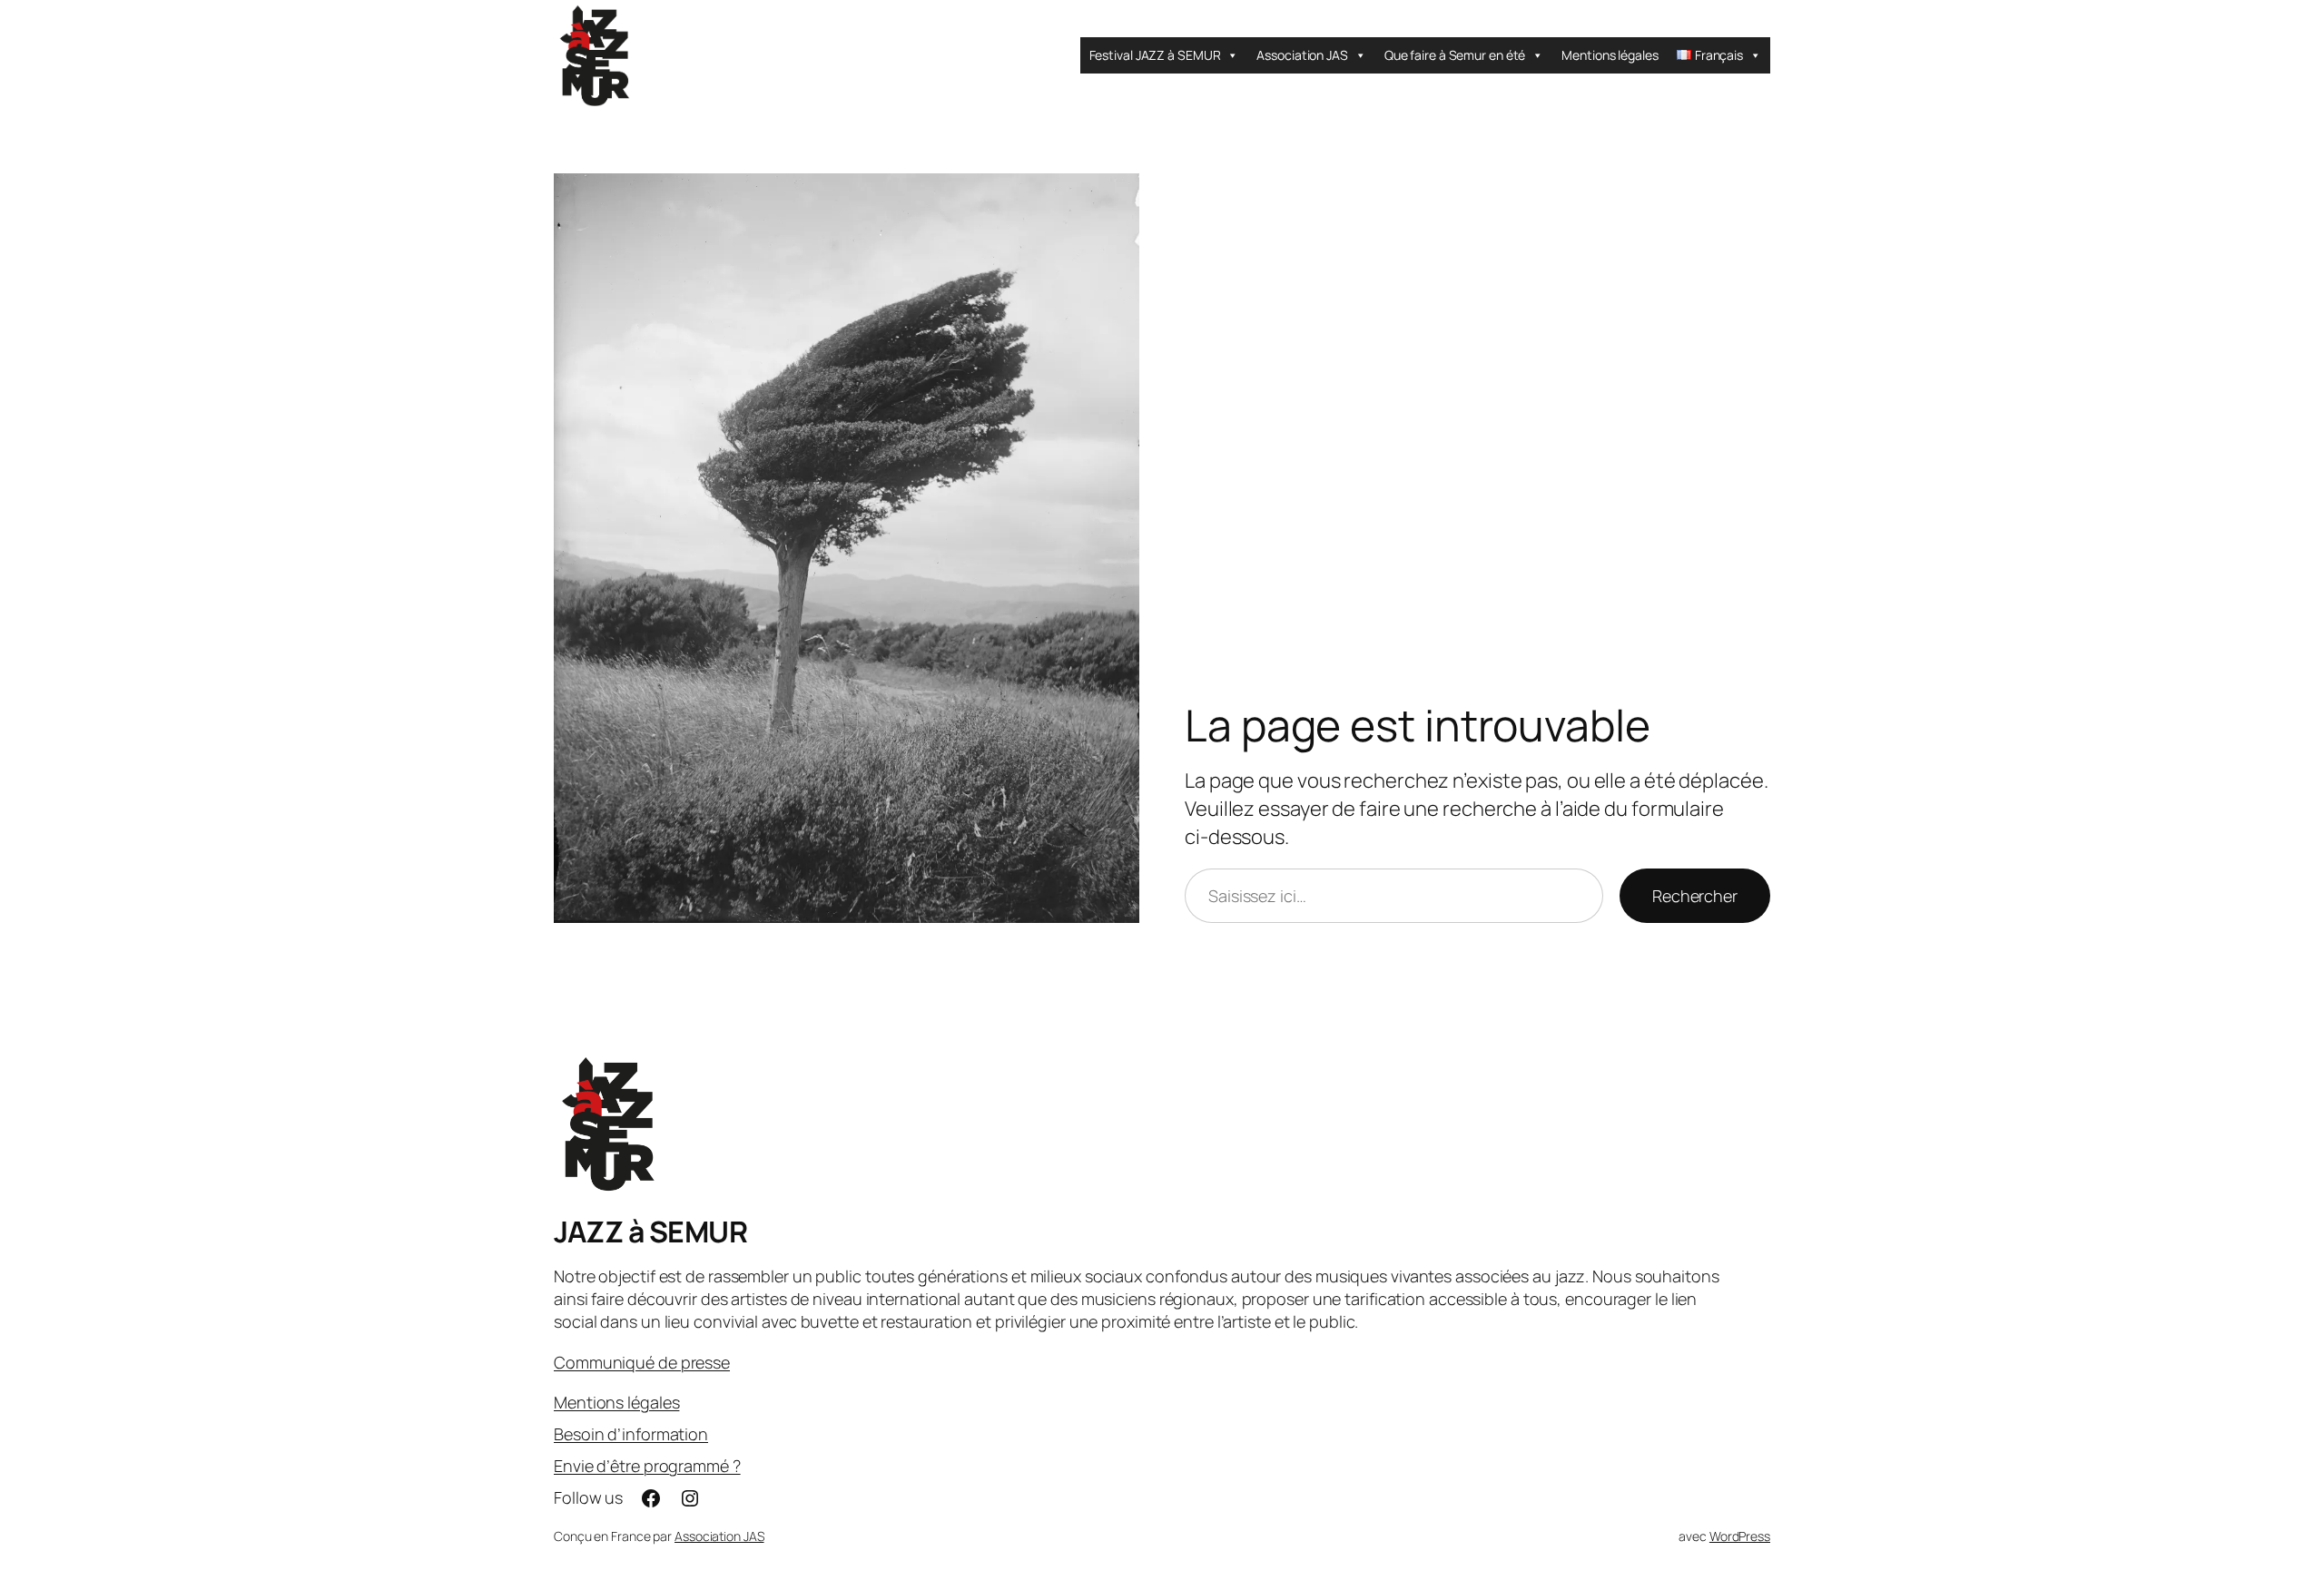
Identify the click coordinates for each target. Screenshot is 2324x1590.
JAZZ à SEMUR (650, 1232)
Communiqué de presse (642, 1362)
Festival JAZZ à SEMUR (1155, 55)
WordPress (1740, 1536)
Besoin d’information (631, 1434)
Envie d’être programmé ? (647, 1466)
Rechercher (1695, 896)
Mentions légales (1610, 55)
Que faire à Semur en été (1455, 55)
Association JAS (1302, 55)
